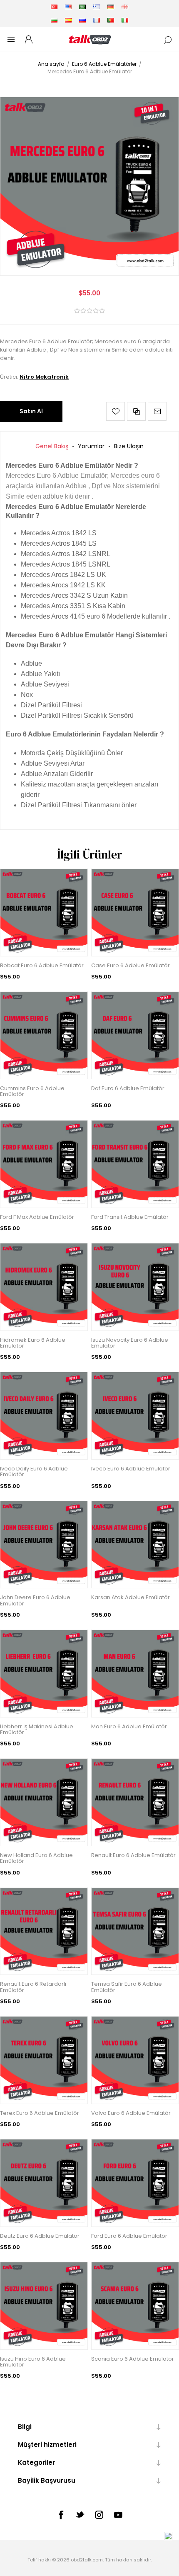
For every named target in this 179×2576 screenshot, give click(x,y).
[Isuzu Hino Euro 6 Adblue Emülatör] (44, 2306)
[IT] (125, 20)
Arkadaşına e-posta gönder (157, 411)
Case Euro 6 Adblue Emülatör (131, 966)
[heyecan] (80, 2514)
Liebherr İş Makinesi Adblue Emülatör (37, 1730)
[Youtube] (118, 2515)
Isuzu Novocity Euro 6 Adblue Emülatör (130, 1343)
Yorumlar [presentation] (91, 446)
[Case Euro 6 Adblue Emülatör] (135, 912)
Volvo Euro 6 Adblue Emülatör (131, 2113)
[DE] (111, 7)
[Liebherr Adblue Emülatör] (44, 1674)
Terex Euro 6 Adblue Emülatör (40, 2113)
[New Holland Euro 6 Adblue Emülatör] (44, 1802)
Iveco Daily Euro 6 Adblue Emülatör (34, 1472)
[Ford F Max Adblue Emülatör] (44, 1164)
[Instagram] (99, 2515)
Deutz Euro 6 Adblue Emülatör (40, 2236)
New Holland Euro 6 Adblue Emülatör (36, 1858)
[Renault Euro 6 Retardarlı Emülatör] (44, 1931)
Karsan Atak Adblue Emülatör (131, 1598)
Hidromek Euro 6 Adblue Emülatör (33, 1343)
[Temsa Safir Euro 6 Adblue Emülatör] (135, 1931)
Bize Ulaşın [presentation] (129, 446)
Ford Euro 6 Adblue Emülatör (129, 2236)
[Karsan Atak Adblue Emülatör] (135, 1545)
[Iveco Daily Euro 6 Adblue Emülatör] (44, 1416)
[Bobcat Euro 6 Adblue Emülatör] (44, 912)
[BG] (54, 20)
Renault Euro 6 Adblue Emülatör (133, 1855)
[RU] (82, 20)
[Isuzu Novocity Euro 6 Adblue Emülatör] (135, 1287)
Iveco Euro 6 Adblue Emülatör (131, 1469)
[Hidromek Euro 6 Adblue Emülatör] (44, 1287)
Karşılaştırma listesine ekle (136, 411)
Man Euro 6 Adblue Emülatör (129, 1727)
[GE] (125, 7)
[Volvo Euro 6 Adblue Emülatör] (135, 2060)
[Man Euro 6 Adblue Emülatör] (135, 1674)
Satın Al (31, 411)
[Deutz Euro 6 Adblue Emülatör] (44, 2183)
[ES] (68, 20)
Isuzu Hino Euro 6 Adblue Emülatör (33, 2362)
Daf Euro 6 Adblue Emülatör (128, 1088)
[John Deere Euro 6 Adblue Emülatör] (44, 1545)
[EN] (68, 7)
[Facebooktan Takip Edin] (61, 2515)
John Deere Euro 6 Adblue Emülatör (35, 1601)
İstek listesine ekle (116, 411)
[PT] (111, 20)
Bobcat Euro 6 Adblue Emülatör (42, 966)
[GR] (97, 7)
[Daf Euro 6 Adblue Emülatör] (135, 1035)
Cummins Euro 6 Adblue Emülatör (32, 1092)
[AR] (82, 7)
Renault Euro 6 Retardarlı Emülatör (33, 1987)
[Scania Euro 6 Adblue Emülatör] (135, 2306)
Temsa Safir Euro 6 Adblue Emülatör (127, 1987)
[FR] (97, 20)
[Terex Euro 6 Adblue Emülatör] (44, 2060)
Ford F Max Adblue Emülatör (37, 1217)
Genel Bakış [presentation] (52, 446)
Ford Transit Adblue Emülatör (130, 1217)
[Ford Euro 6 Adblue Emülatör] (135, 2183)
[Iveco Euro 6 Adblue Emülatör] (135, 1416)
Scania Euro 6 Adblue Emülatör (133, 2359)
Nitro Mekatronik (44, 377)
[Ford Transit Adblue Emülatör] (135, 1164)
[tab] (52, 446)
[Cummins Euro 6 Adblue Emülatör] (44, 1035)
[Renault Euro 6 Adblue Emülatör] (135, 1802)
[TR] (54, 7)
